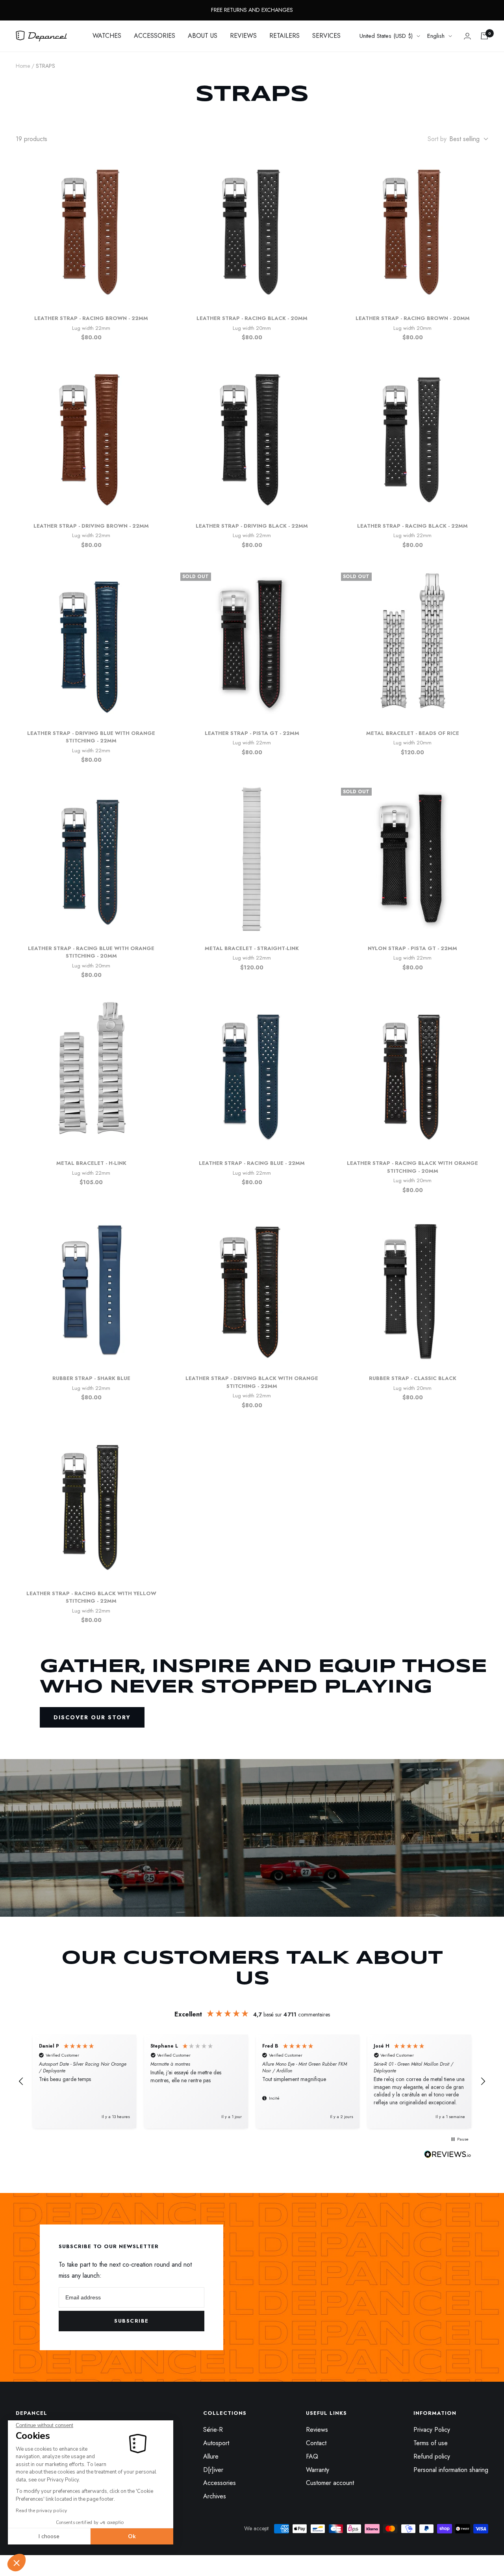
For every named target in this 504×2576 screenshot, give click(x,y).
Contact (316, 2443)
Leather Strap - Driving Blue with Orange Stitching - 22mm (91, 737)
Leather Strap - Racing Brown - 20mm (413, 318)
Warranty (318, 2470)
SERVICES (326, 36)
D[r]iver (213, 2470)
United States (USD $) (386, 36)
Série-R (213, 2430)
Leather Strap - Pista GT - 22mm (252, 733)
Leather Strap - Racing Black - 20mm (252, 318)
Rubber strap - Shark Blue (91, 1378)
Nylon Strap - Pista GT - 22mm (412, 948)
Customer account (330, 2483)
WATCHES (107, 36)
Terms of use (431, 2443)
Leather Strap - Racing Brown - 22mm (91, 318)
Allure (211, 2456)
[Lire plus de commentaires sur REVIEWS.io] (448, 2156)
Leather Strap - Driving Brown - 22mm (91, 526)
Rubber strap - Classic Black (413, 1378)
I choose (49, 2536)
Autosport (216, 2443)
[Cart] (484, 36)
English (436, 36)
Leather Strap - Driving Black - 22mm (252, 526)
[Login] (467, 36)
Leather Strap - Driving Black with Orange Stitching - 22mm (252, 1382)
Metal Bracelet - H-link (91, 1163)
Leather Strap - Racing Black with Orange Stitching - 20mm (412, 1167)
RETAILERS (284, 36)
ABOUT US (203, 36)
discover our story (92, 1717)
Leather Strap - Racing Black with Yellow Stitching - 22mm (91, 1597)
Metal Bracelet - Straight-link (252, 948)
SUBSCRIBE (132, 2321)
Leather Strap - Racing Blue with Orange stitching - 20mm (91, 952)
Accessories (220, 2483)
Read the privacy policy (41, 2511)
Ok (132, 2536)
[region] (252, 2081)
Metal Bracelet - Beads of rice (413, 733)
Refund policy (432, 2456)
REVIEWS (243, 36)
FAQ (312, 2456)
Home (23, 66)
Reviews (317, 2430)
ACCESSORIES (155, 36)
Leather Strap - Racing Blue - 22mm (252, 1163)
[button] (17, 2563)
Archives (215, 2496)
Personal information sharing (451, 2470)
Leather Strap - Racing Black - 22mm (412, 526)
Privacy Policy (432, 2430)
